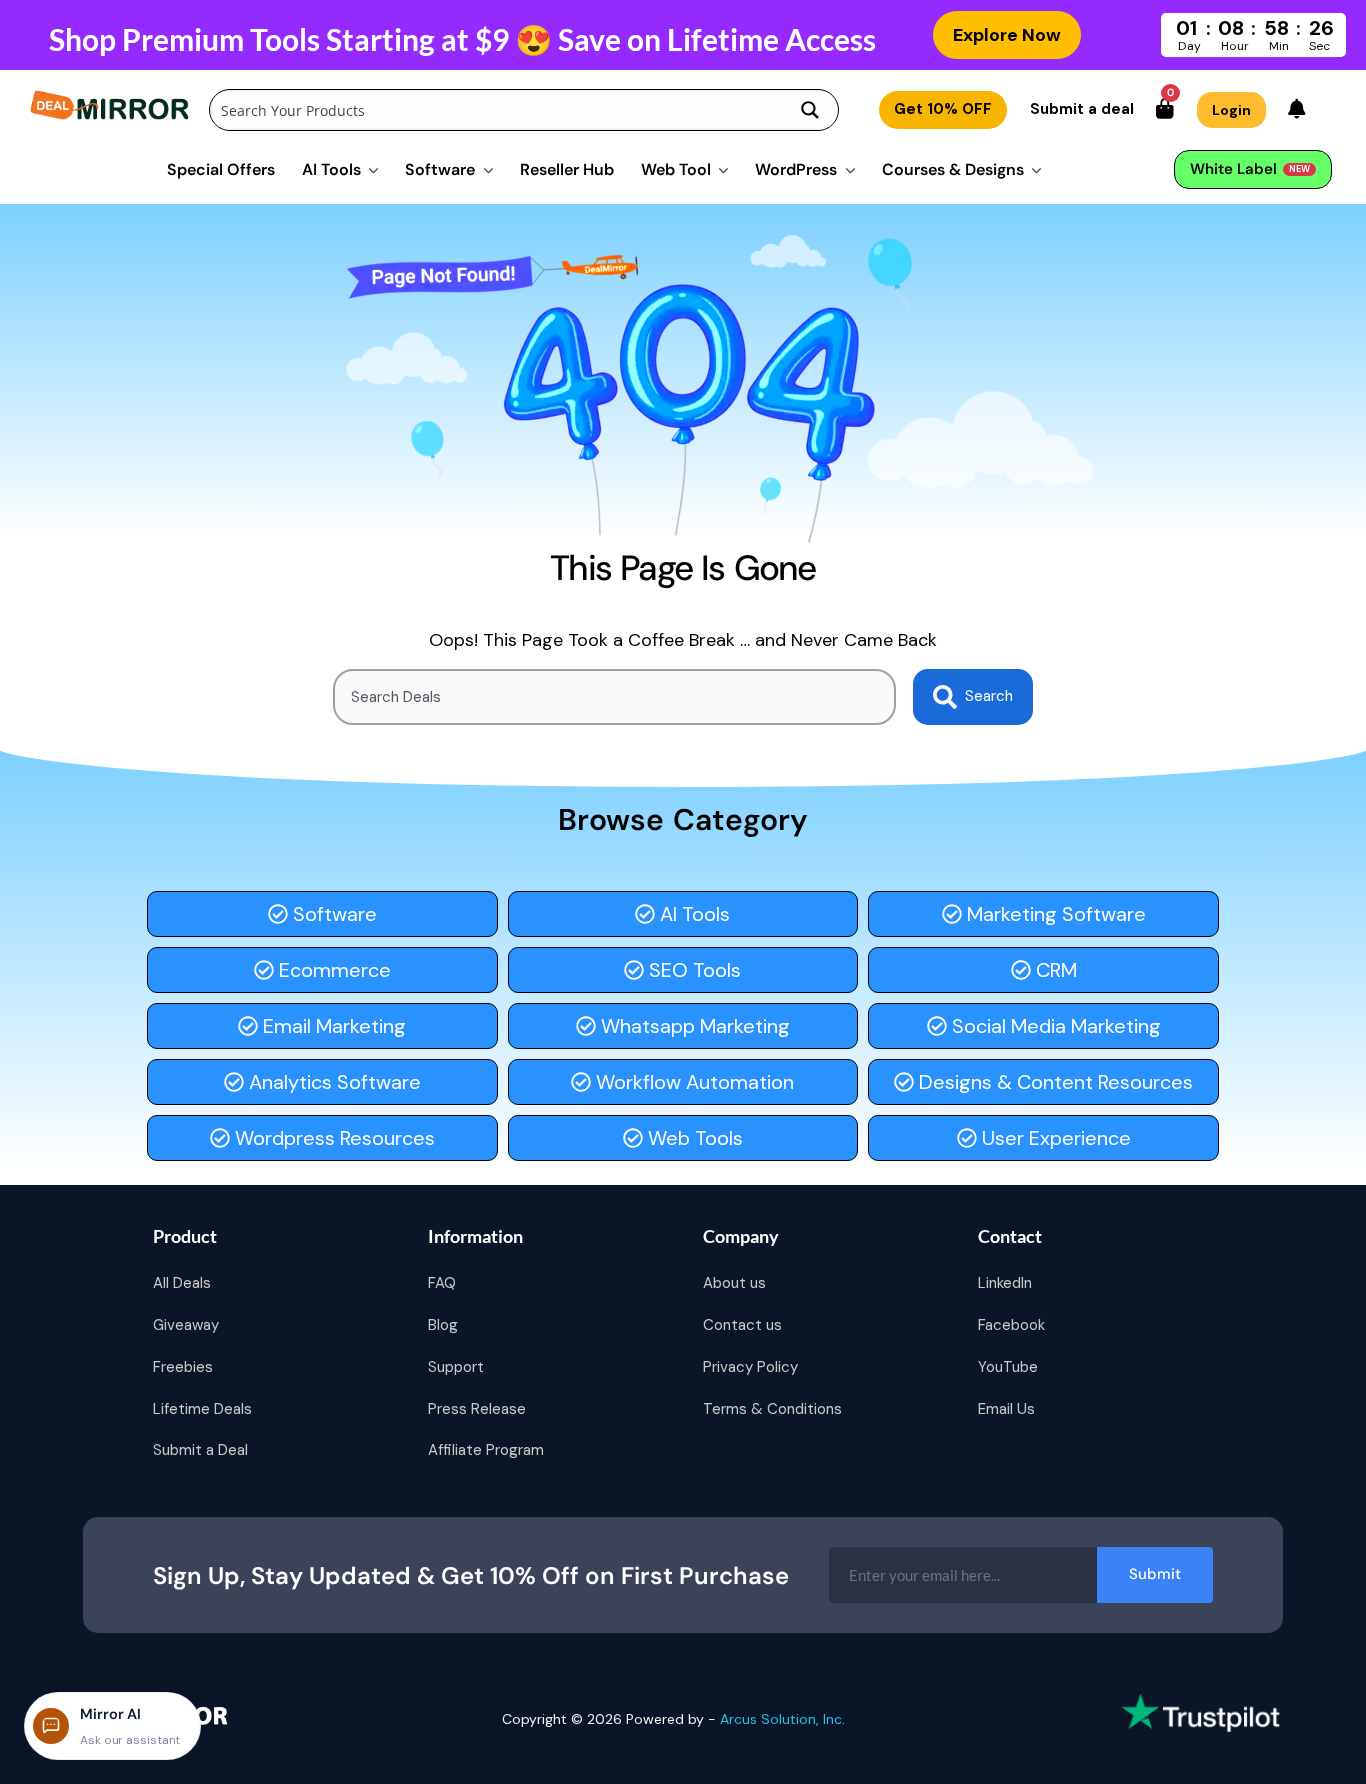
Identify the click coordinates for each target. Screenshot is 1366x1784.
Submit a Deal (200, 1450)
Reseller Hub (567, 169)
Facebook (1011, 1325)
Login (1231, 110)
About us (734, 1283)
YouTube (1008, 1367)
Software (440, 169)
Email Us (1006, 1409)
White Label (1250, 169)
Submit (1155, 1574)
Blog (443, 1325)
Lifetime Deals (202, 1409)
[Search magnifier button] (810, 110)
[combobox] (614, 697)
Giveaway (186, 1325)
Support (456, 1367)
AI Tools (331, 169)
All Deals (182, 1283)
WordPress (796, 169)
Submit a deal (1082, 109)
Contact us (742, 1325)
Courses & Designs (953, 169)
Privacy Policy (750, 1367)
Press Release (477, 1409)
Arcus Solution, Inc (781, 1719)
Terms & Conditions (772, 1409)
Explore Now (1007, 35)
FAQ (442, 1283)
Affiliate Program (486, 1450)
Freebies (183, 1367)
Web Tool (676, 169)
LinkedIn (1005, 1283)
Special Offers (221, 169)
